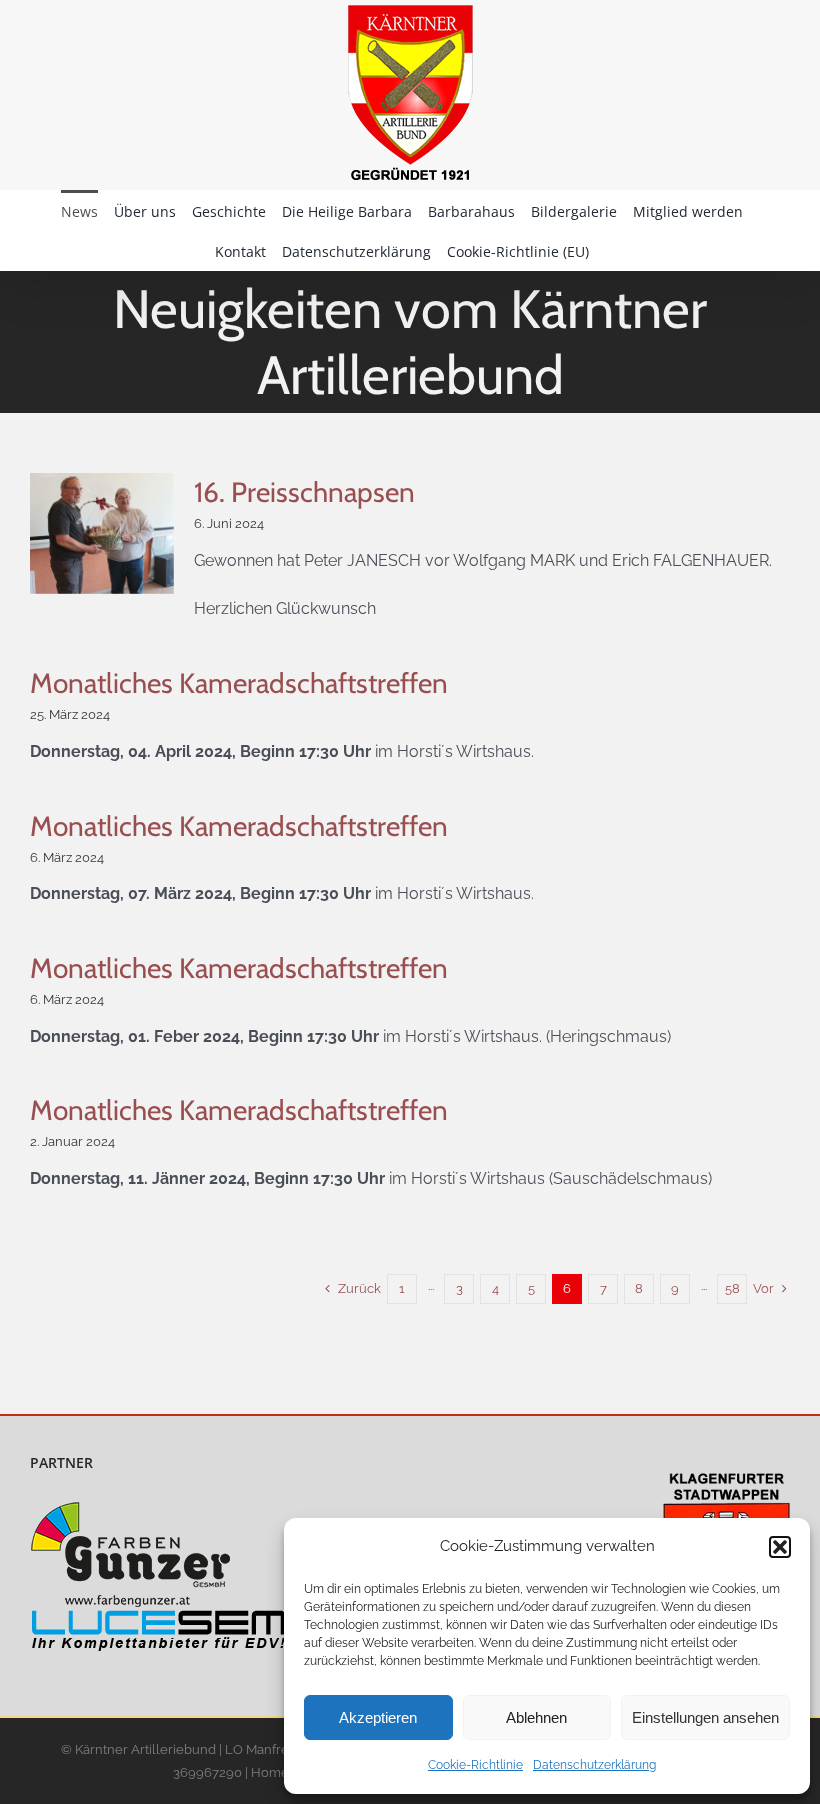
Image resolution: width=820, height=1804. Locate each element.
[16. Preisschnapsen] (102, 533)
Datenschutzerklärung (594, 1765)
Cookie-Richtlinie (475, 1765)
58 (732, 1288)
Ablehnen (536, 1717)
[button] (780, 1547)
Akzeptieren (378, 1717)
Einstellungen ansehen (705, 1717)
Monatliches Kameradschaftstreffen (239, 683)
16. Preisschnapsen (304, 492)
